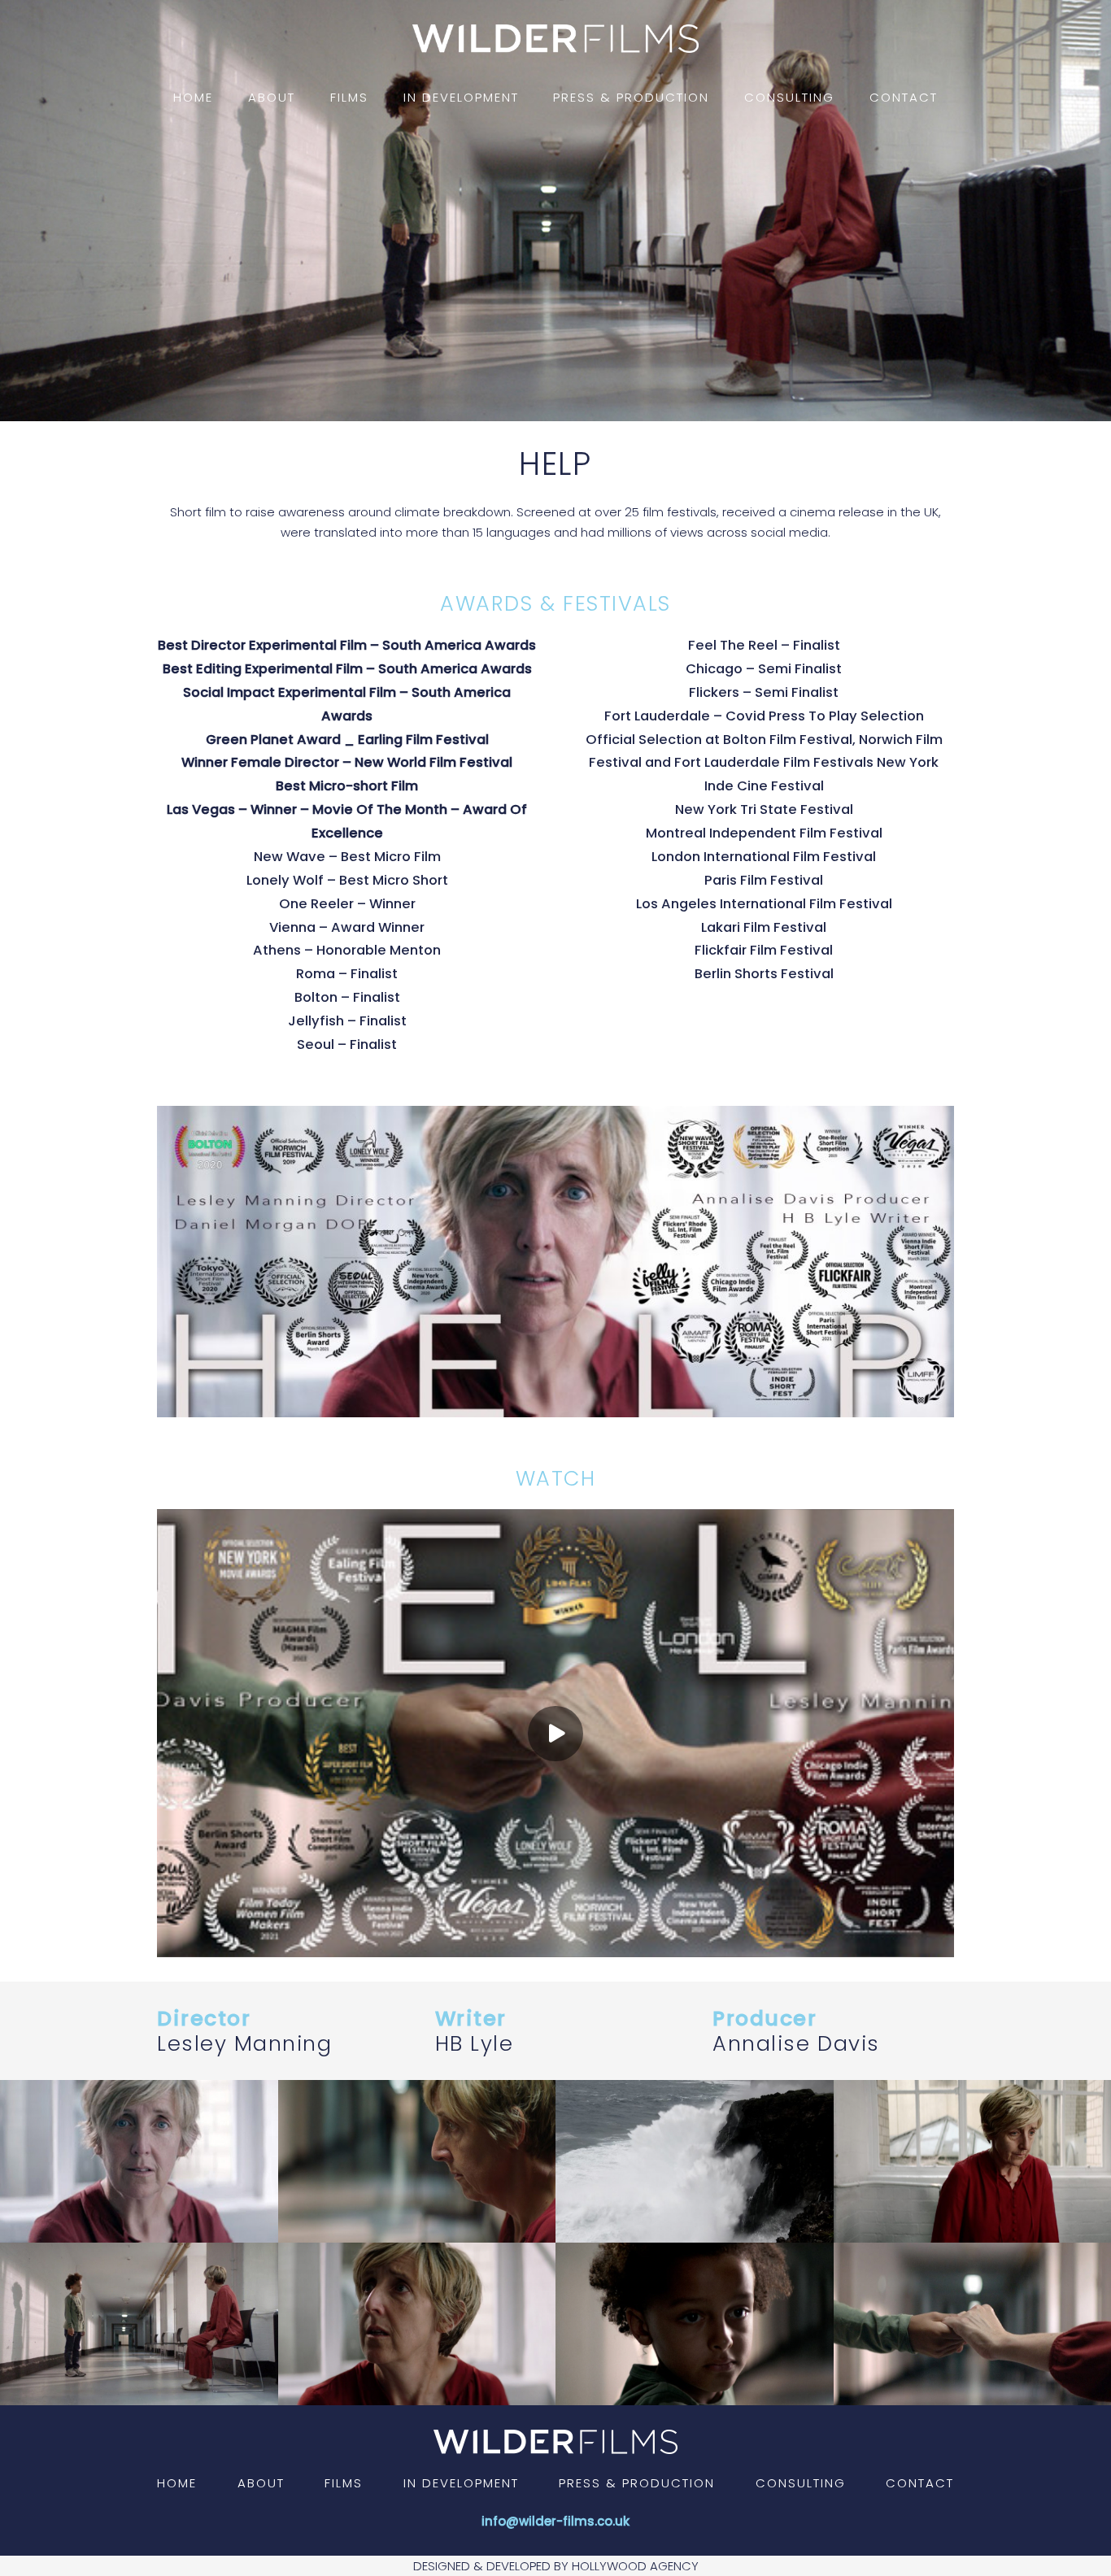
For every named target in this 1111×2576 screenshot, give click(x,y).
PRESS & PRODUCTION (637, 2483)
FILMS (344, 2483)
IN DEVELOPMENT (461, 2483)
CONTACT (920, 2483)
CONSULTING (801, 2483)
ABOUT (261, 2483)
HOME (177, 2483)
